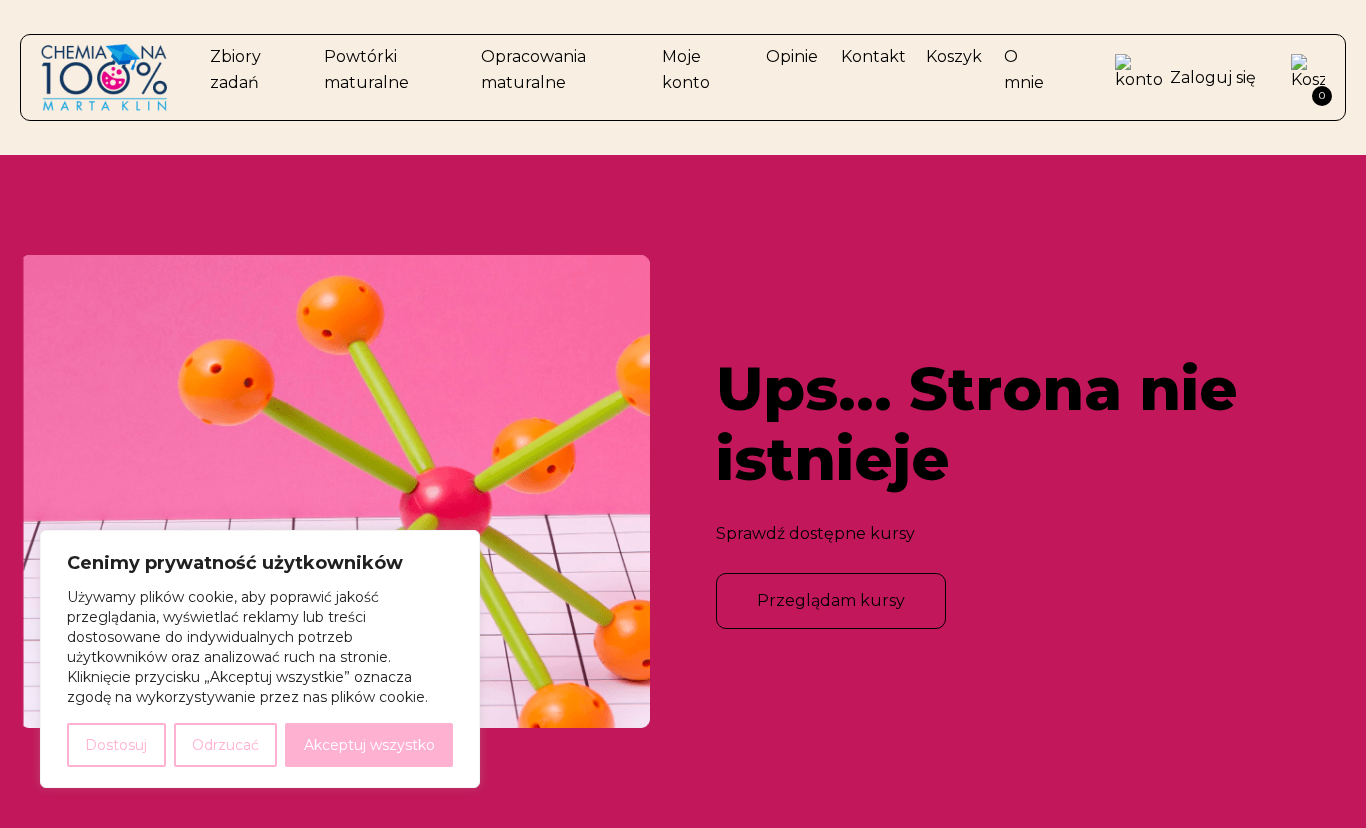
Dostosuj (116, 745)
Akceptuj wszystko (369, 745)
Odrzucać (225, 745)
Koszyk (954, 56)
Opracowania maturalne (533, 69)
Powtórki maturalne (366, 69)
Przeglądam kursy (831, 600)
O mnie (1024, 69)
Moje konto (686, 69)
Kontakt (873, 56)
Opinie (792, 56)
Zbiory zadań (235, 69)
